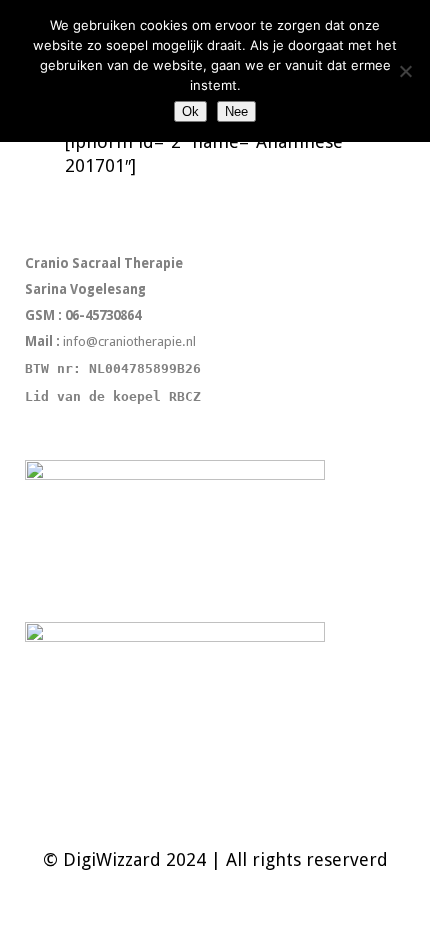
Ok (190, 111)
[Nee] (405, 71)
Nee (236, 111)
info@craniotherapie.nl (131, 341)
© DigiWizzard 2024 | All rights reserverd (215, 859)
